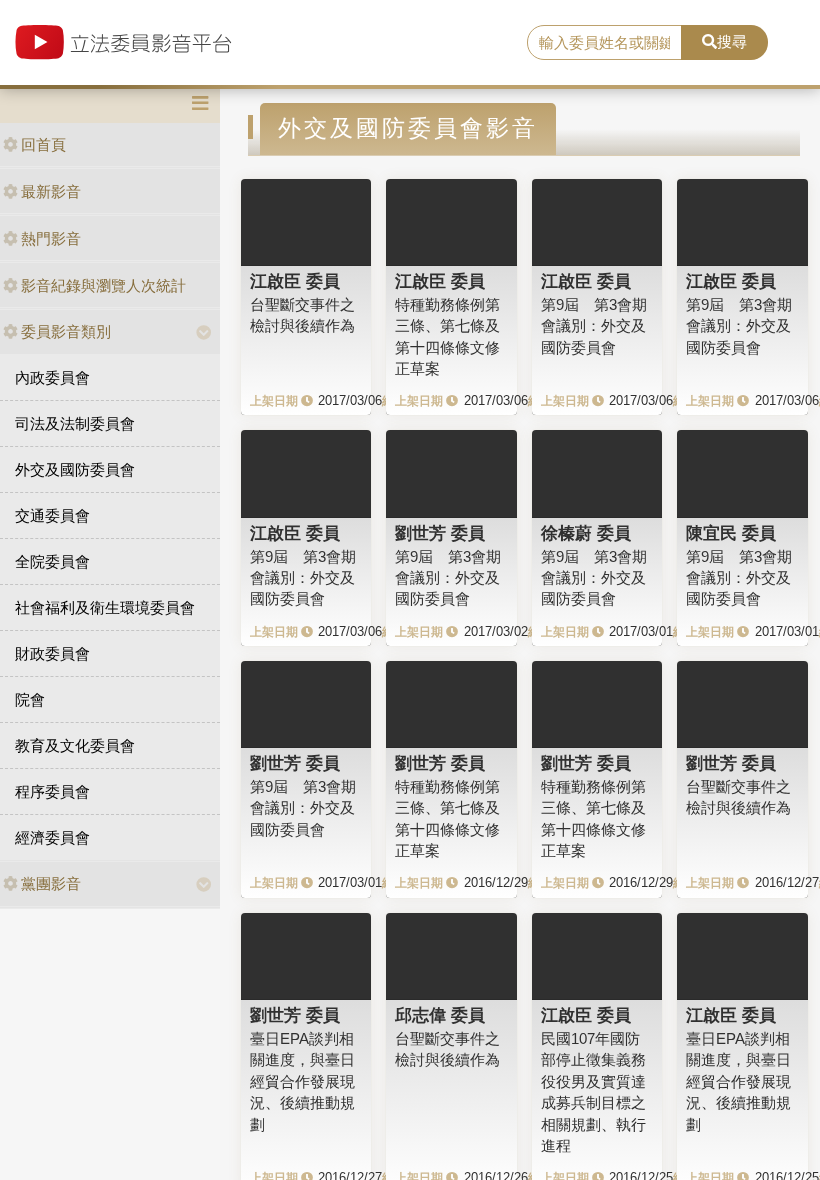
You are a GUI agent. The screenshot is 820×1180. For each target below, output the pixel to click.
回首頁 (43, 144)
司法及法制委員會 (75, 423)
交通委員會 (52, 515)
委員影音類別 (66, 331)
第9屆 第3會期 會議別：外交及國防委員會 (594, 326)
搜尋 (732, 41)
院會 (30, 699)
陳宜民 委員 (731, 533)
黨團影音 (51, 883)
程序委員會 (52, 791)
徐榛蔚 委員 (586, 533)
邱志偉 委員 (440, 1015)
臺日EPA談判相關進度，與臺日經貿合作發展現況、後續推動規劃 (302, 1081)
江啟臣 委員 (295, 281)
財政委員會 (52, 653)
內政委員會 (52, 377)
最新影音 (51, 191)
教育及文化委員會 (75, 745)
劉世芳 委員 (440, 533)
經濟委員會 (52, 837)
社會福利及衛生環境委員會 (105, 607)
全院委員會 (52, 561)
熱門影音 (51, 238)
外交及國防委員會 (75, 469)
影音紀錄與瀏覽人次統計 (103, 285)
